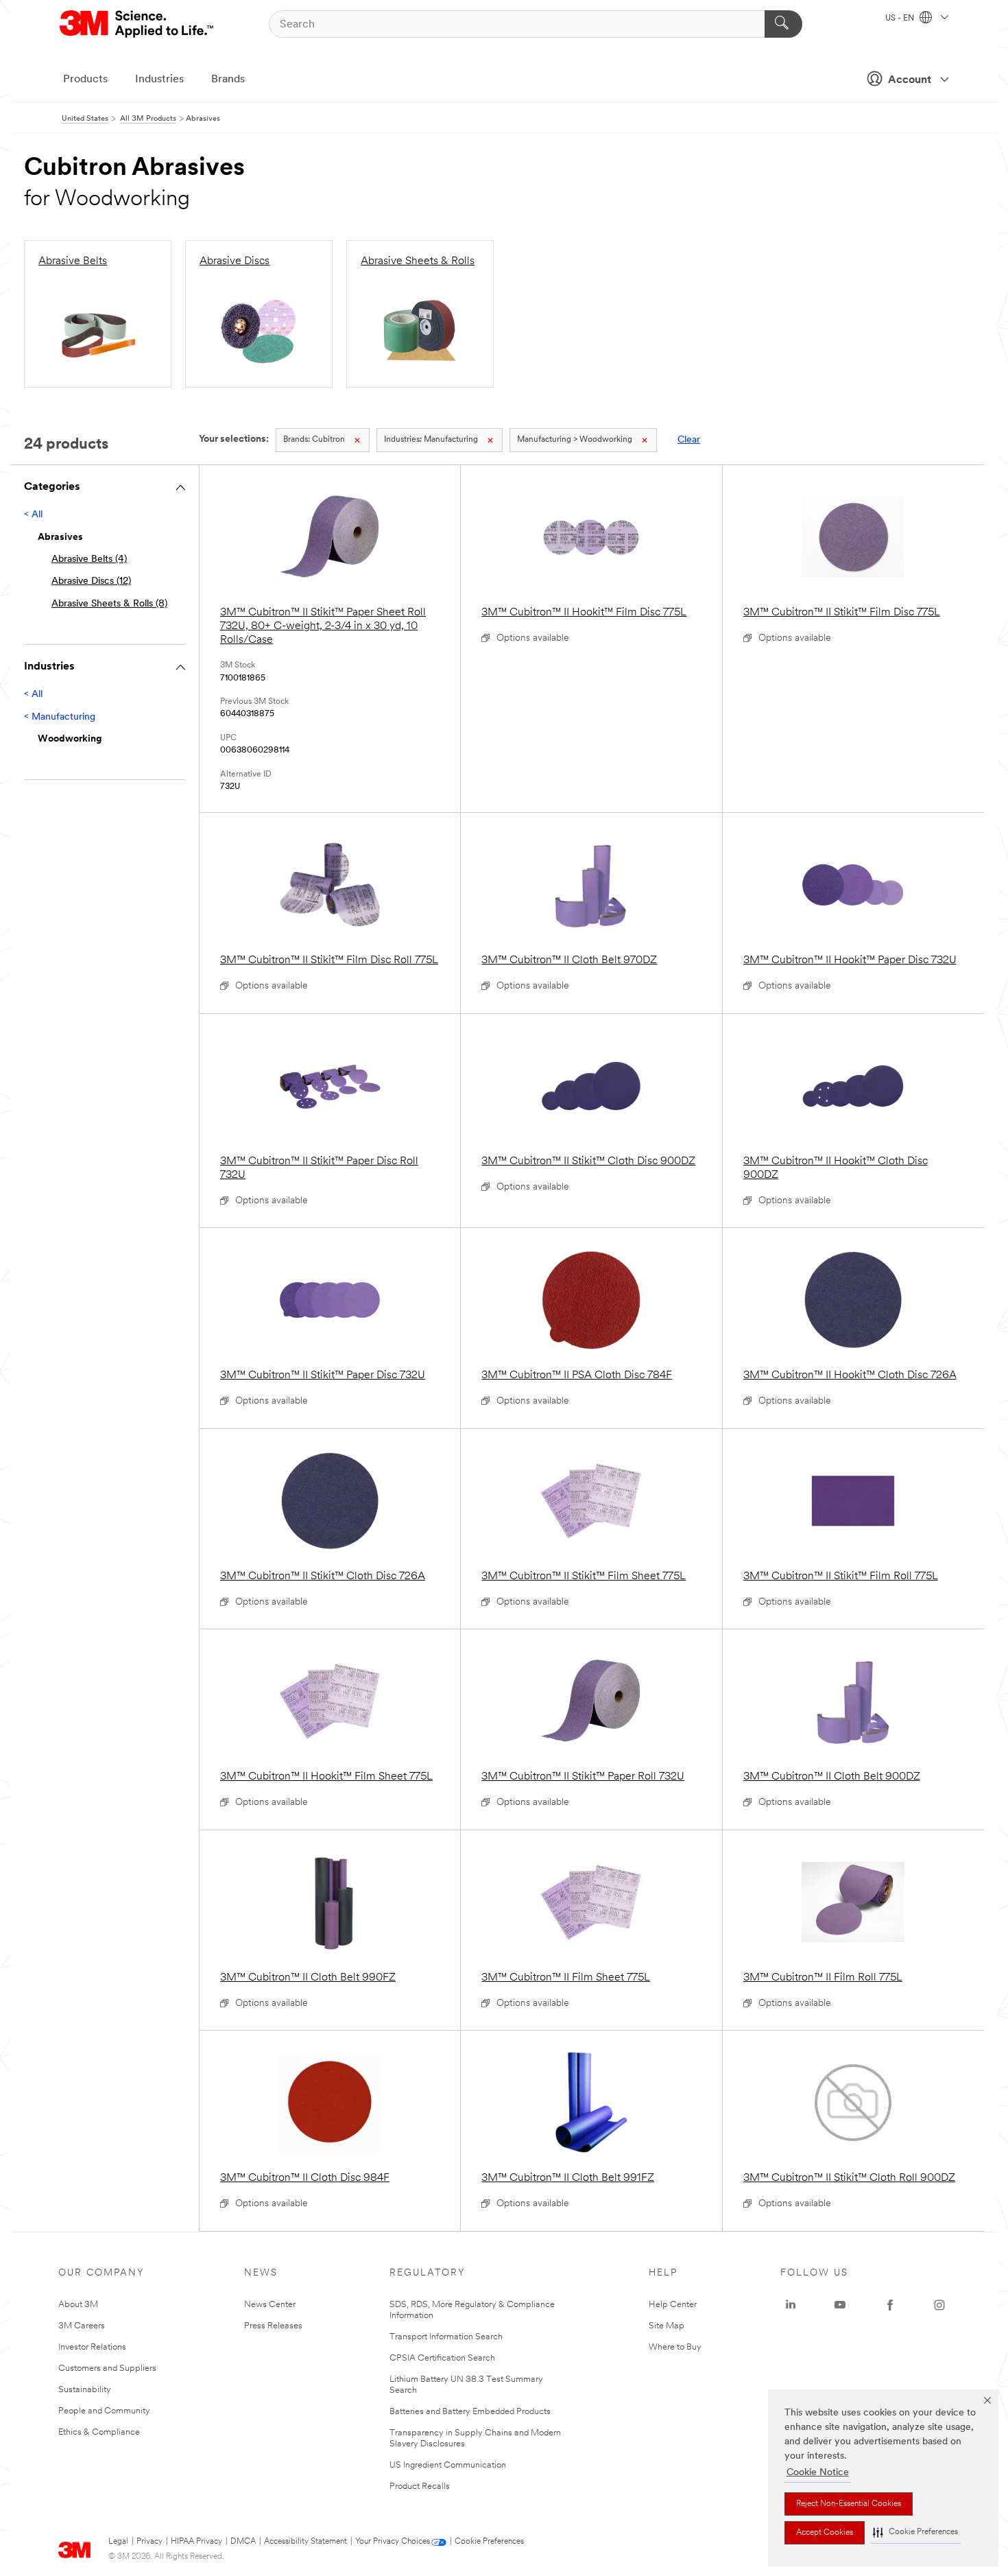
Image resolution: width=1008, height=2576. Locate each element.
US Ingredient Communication (448, 2465)
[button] (915, 2532)
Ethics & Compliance (99, 2432)
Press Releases (273, 2326)
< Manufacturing (60, 717)
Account (910, 80)
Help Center (673, 2305)
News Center (270, 2305)
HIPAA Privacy (196, 2542)
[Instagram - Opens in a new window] (939, 2305)
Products (85, 80)
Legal (118, 2542)
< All (33, 515)
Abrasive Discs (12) (91, 581)
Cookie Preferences (489, 2542)
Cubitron (314, 440)
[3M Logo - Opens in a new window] (137, 24)
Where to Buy (675, 2347)
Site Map (667, 2326)
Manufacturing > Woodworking (575, 440)
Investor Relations (92, 2347)
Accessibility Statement (305, 2542)
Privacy (149, 2542)
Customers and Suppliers (107, 2368)
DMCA (243, 2542)
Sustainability (85, 2390)
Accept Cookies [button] (825, 2533)
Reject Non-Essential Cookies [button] (849, 2504)
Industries (159, 80)
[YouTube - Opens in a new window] (840, 2305)
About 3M (78, 2305)
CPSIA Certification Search (442, 2358)
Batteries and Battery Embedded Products (470, 2412)
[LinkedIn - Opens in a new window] (791, 2305)
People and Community (104, 2411)
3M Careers (82, 2326)
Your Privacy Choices (393, 2542)
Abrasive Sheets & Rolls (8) (109, 604)
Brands (228, 80)
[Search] (783, 24)
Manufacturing (431, 440)
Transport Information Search (446, 2337)
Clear (689, 440)
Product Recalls (420, 2486)
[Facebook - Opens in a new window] (890, 2305)
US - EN (901, 19)
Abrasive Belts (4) (89, 559)
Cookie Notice (818, 2473)
